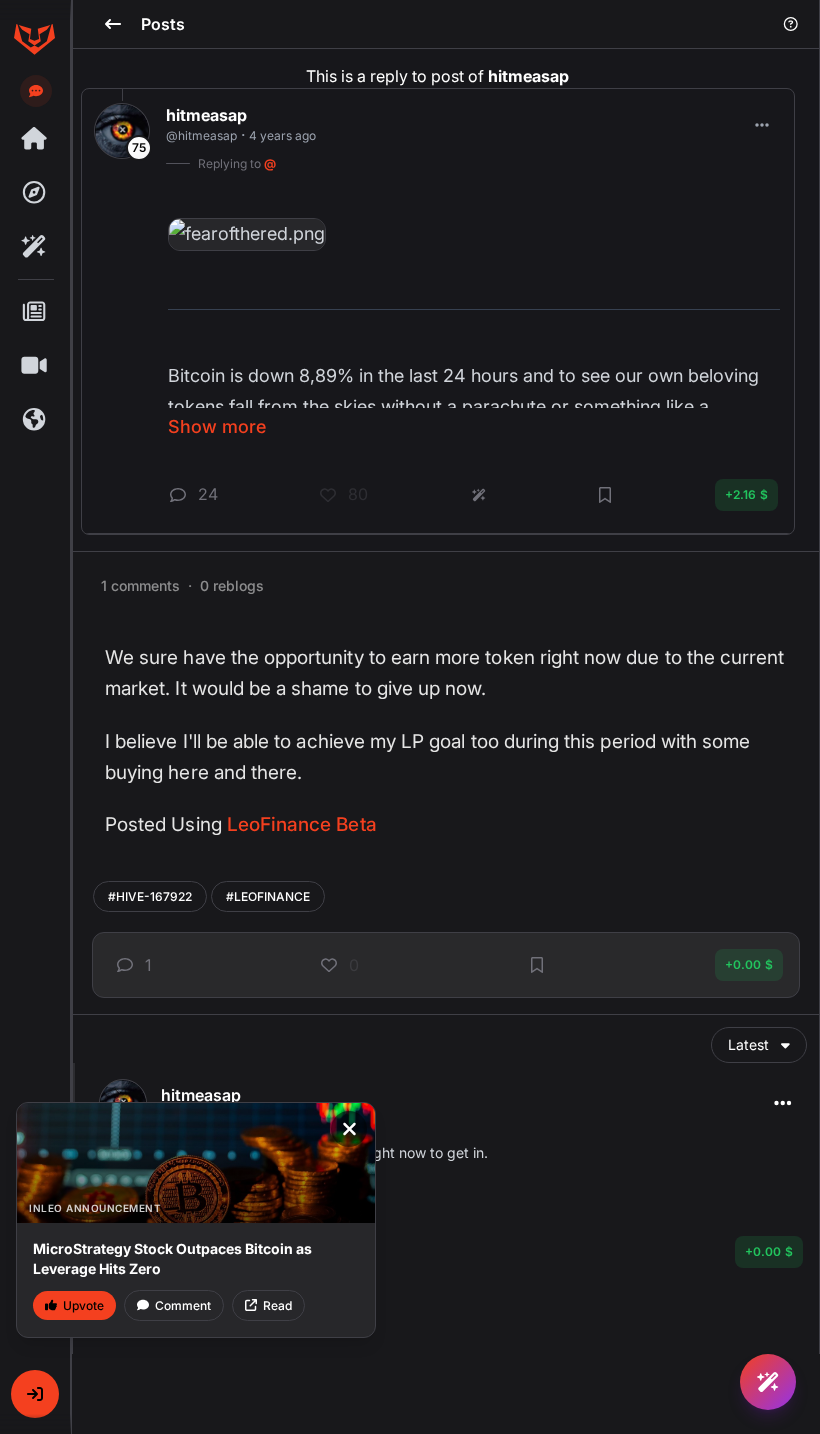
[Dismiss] (349, 1129)
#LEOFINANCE (268, 896)
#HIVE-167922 (150, 896)
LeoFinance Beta (302, 824)
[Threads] (34, 139)
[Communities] (34, 420)
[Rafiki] (34, 247)
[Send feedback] (36, 91)
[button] (35, 1394)
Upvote (83, 1305)
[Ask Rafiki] (768, 1382)
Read (277, 1305)
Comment (183, 1305)
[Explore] (34, 193)
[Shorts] (34, 366)
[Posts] (34, 312)
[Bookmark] (537, 965)
